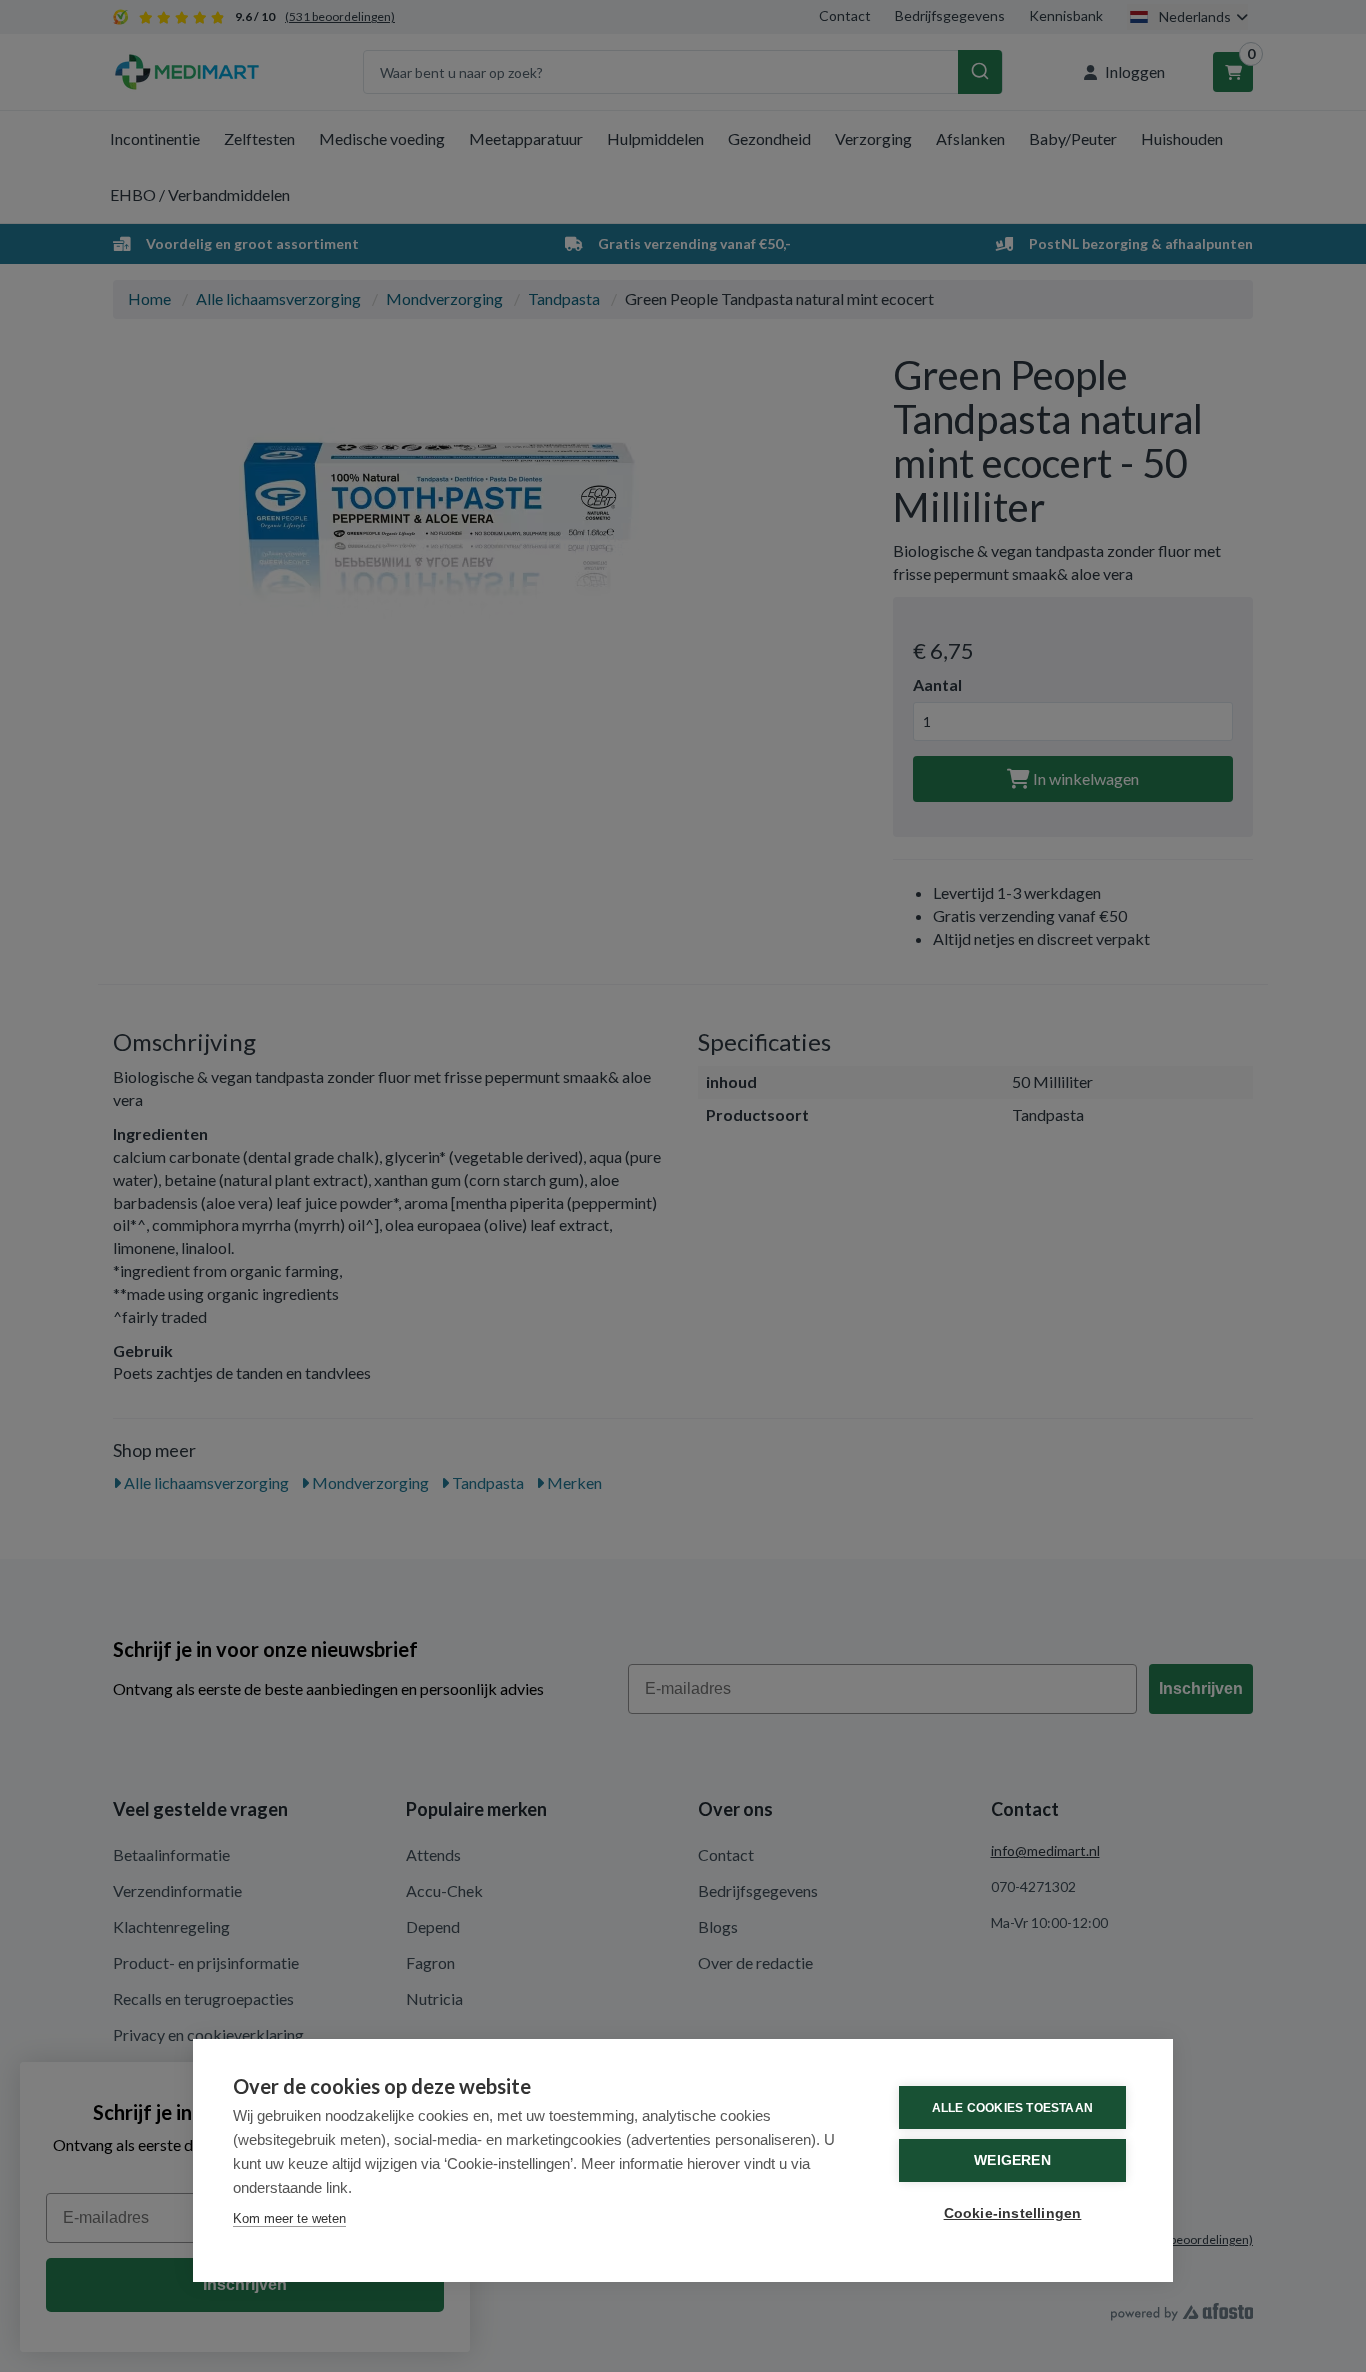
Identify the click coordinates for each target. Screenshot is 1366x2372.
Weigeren (1012, 2160)
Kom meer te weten (289, 2218)
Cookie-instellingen (1013, 2213)
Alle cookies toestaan (1012, 2108)
